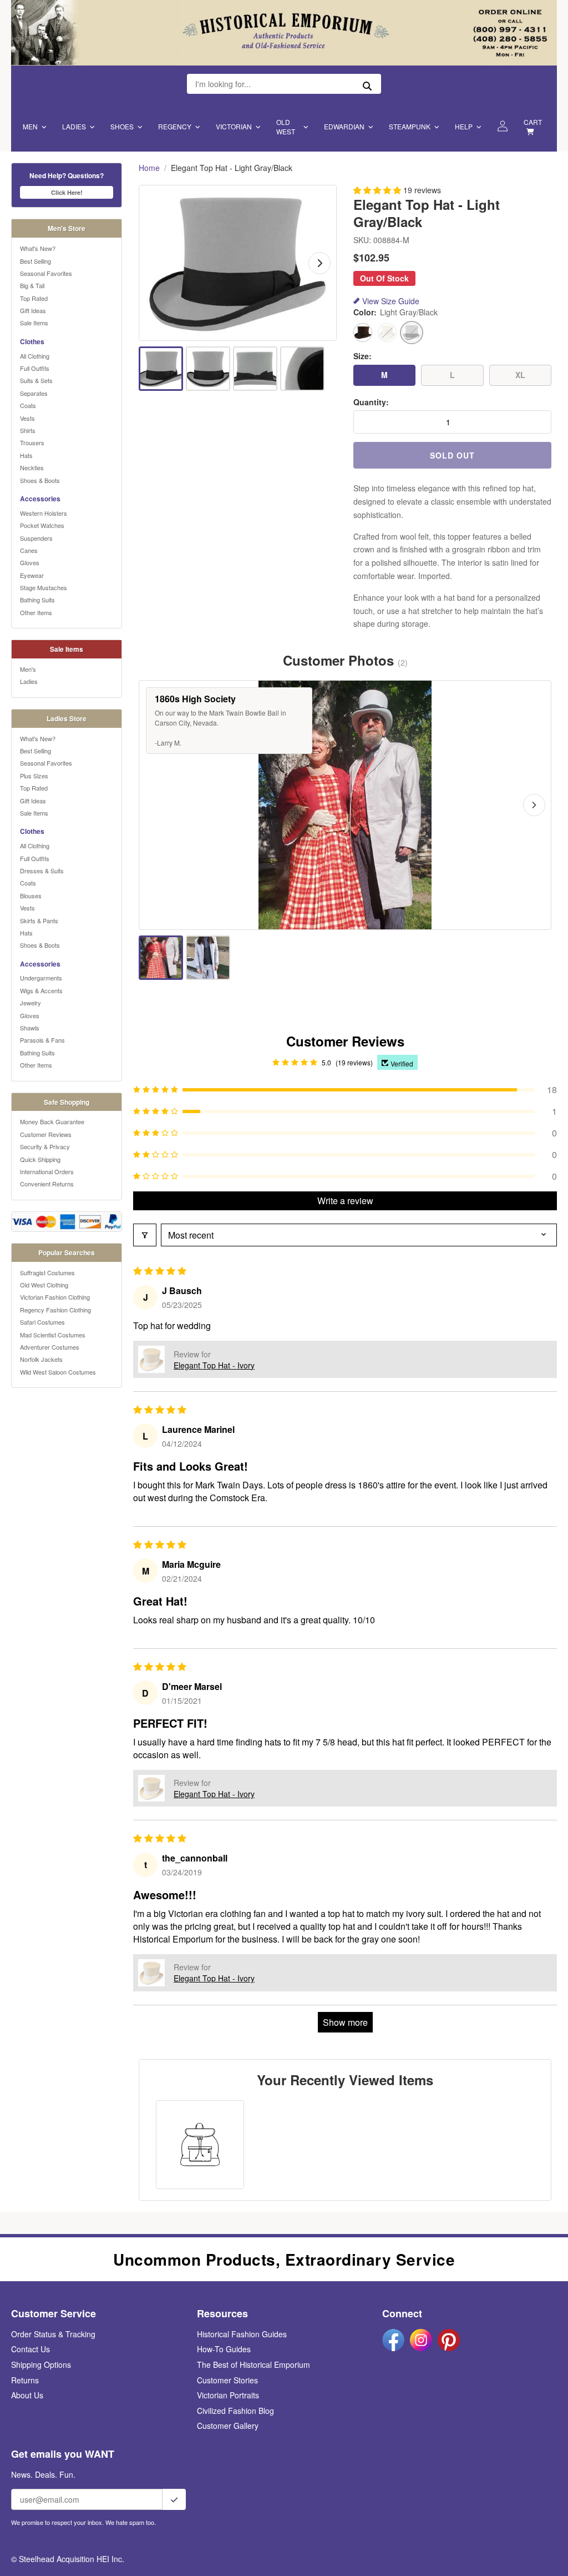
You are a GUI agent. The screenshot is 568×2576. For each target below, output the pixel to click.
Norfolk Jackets (41, 1359)
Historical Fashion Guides (242, 2334)
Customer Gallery (228, 2426)
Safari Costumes (42, 1322)
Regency (175, 126)
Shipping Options (41, 2364)
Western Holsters (44, 513)
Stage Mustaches (44, 587)
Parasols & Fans (42, 1040)
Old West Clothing (44, 1285)
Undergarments (41, 978)
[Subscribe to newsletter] (174, 2499)
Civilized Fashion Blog (235, 2411)
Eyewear (32, 575)
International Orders (47, 1171)
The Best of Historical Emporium (253, 2364)
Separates (34, 393)
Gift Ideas (33, 310)
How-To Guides (224, 2349)
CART (533, 122)
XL (520, 375)
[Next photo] (534, 805)
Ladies (74, 126)
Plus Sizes (34, 776)
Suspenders (36, 538)
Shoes (122, 126)
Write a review (345, 1201)
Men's (28, 669)
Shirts (28, 430)
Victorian (234, 126)
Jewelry (31, 1003)
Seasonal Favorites (46, 273)
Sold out (452, 455)
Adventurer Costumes (50, 1347)
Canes (29, 550)
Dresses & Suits (42, 871)
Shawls (30, 1028)
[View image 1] (161, 369)
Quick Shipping (40, 1159)
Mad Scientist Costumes (53, 1335)
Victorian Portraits (228, 2395)
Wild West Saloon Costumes (58, 1372)
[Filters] (145, 1235)
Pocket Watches (42, 525)
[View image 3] (255, 369)
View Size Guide (391, 301)
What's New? (38, 248)
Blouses (31, 895)
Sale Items (34, 323)
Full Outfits (35, 368)
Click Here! (67, 192)
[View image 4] (302, 369)
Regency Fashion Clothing (55, 1310)
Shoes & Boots (40, 480)
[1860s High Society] (161, 958)
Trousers (32, 442)
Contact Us (31, 2349)
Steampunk (410, 126)
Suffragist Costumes (47, 1272)
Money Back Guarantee (52, 1121)
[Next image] (319, 263)
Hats (26, 455)
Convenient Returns (47, 1184)
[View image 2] (208, 369)
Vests (27, 418)
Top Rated (34, 298)
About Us (27, 2395)
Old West (286, 127)
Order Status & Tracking (53, 2334)
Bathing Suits (37, 600)
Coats (28, 405)
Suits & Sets (36, 380)
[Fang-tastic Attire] (208, 958)
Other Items (36, 612)
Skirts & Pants (39, 920)
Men (30, 126)
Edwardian (344, 126)
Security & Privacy (45, 1146)
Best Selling (35, 261)
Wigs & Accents (41, 990)
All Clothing (35, 356)
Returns (25, 2380)
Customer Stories (227, 2380)
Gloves (30, 562)
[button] (378, 190)
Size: (362, 356)
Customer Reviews (46, 1134)
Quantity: (371, 402)
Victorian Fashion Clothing (55, 1297)
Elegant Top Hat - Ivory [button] (214, 1365)
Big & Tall (32, 285)
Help (464, 126)
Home (149, 168)
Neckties (32, 467)
